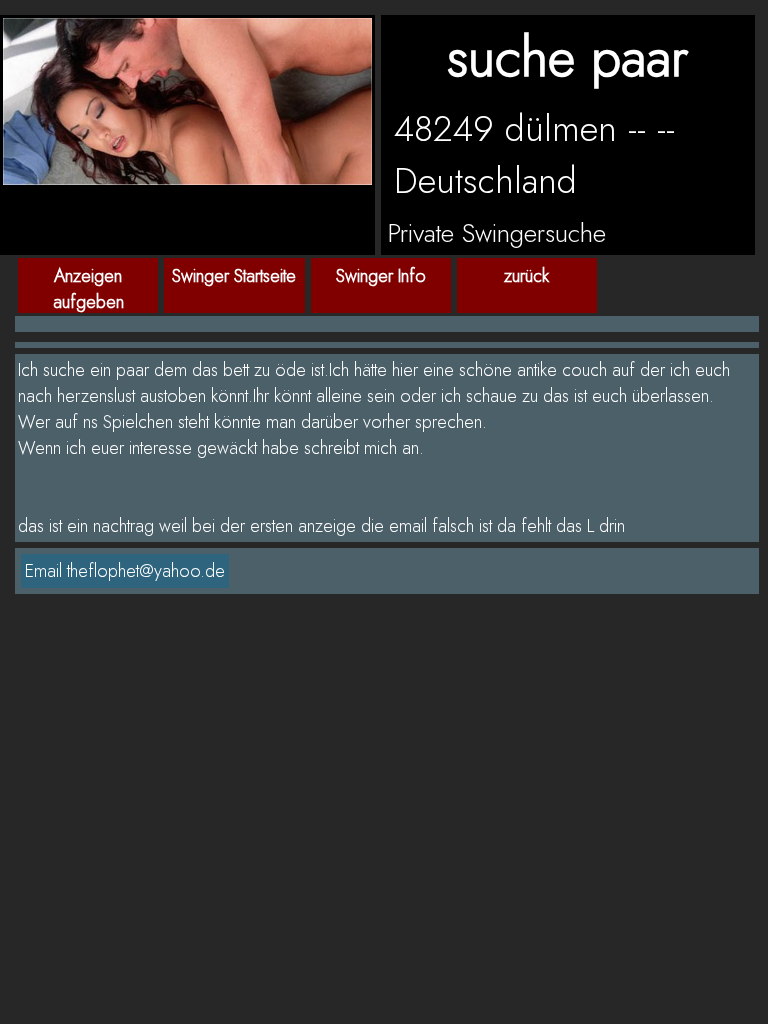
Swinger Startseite (234, 276)
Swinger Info (381, 276)
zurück (526, 276)
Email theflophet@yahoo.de (125, 571)
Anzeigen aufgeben (88, 288)
